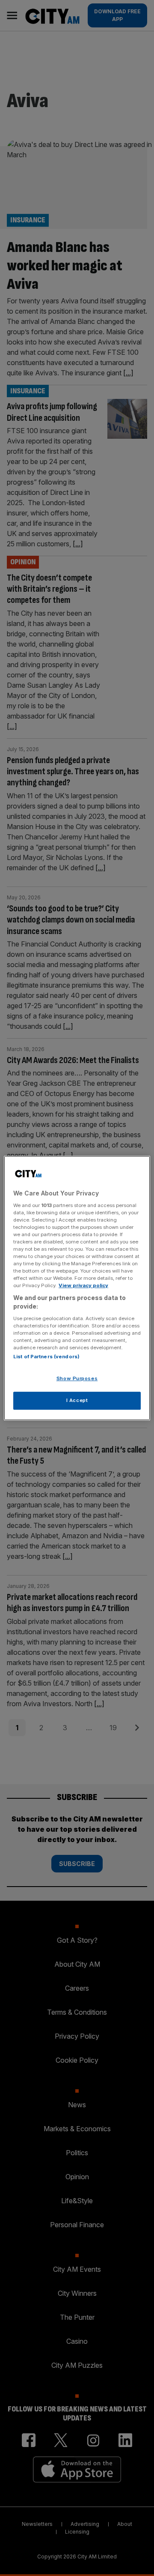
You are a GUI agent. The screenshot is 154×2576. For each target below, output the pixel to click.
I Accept (77, 1400)
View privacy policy (83, 1285)
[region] (77, 1288)
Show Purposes (77, 1378)
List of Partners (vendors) (46, 1357)
